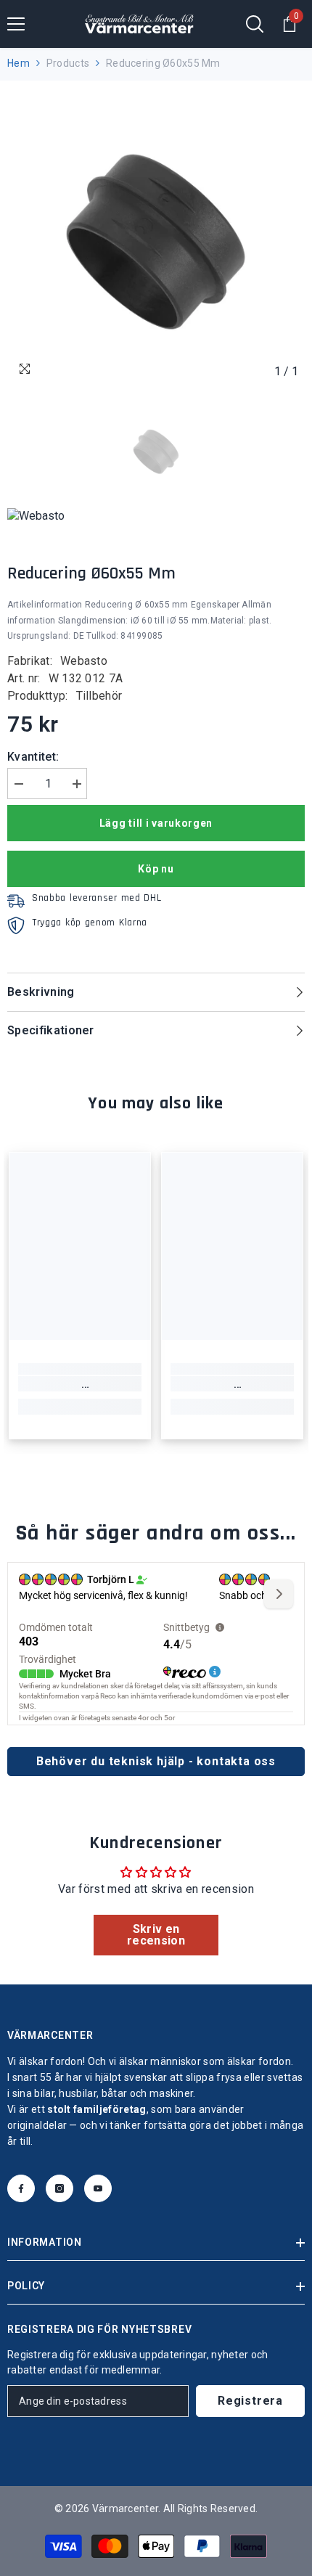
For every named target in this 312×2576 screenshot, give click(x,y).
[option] (156, 237)
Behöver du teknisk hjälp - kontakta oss (156, 1761)
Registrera (250, 2401)
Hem (19, 63)
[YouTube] (98, 2188)
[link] (80, 1384)
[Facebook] (21, 2188)
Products (68, 63)
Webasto (84, 661)
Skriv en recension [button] (156, 1935)
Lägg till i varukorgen (156, 823)
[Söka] (255, 24)
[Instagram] (59, 2188)
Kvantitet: (33, 757)
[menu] (16, 24)
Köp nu (156, 869)
